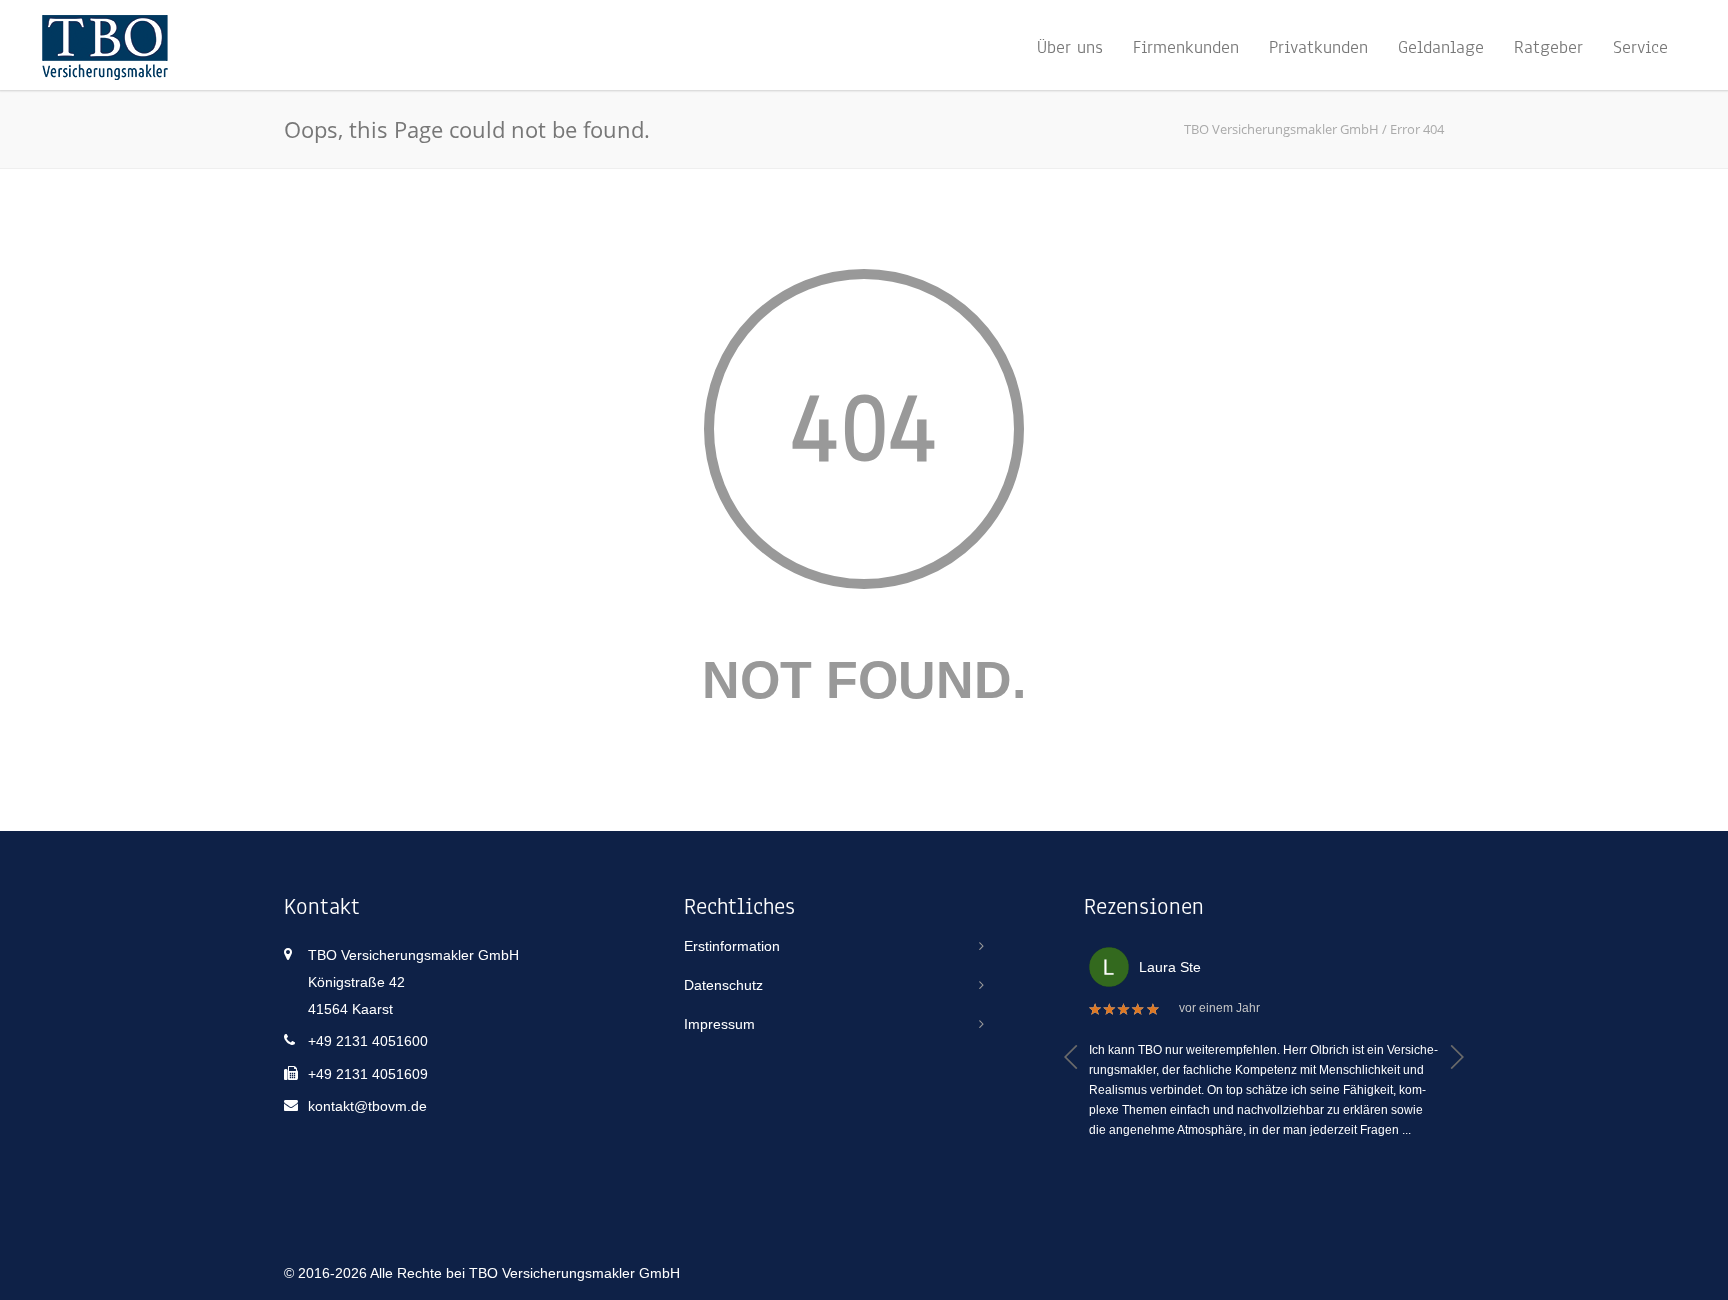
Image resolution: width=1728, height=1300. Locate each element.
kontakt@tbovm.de (367, 1106)
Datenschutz (723, 985)
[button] (1071, 1057)
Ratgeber (1548, 47)
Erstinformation (732, 946)
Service (1640, 47)
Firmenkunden (1186, 47)
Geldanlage (1441, 47)
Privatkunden (1318, 47)
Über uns (1070, 47)
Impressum (719, 1024)
